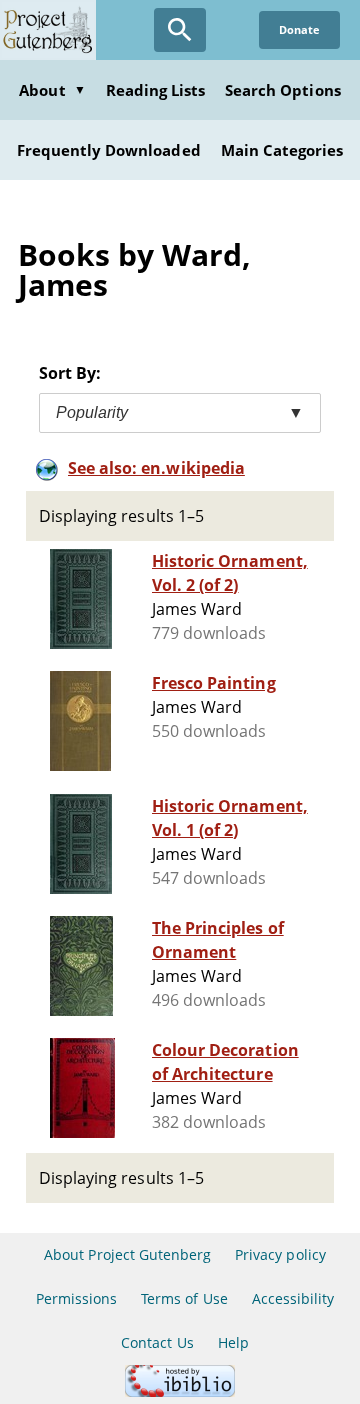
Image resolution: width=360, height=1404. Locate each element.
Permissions (76, 1298)
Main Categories (282, 150)
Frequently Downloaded (109, 150)
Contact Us (157, 1342)
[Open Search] (180, 30)
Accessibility (293, 1298)
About (52, 90)
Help (233, 1342)
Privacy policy (280, 1254)
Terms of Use (184, 1298)
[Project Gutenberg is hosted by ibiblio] (180, 1391)
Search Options (283, 90)
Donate (299, 29)
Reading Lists (156, 90)
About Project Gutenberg (127, 1254)
